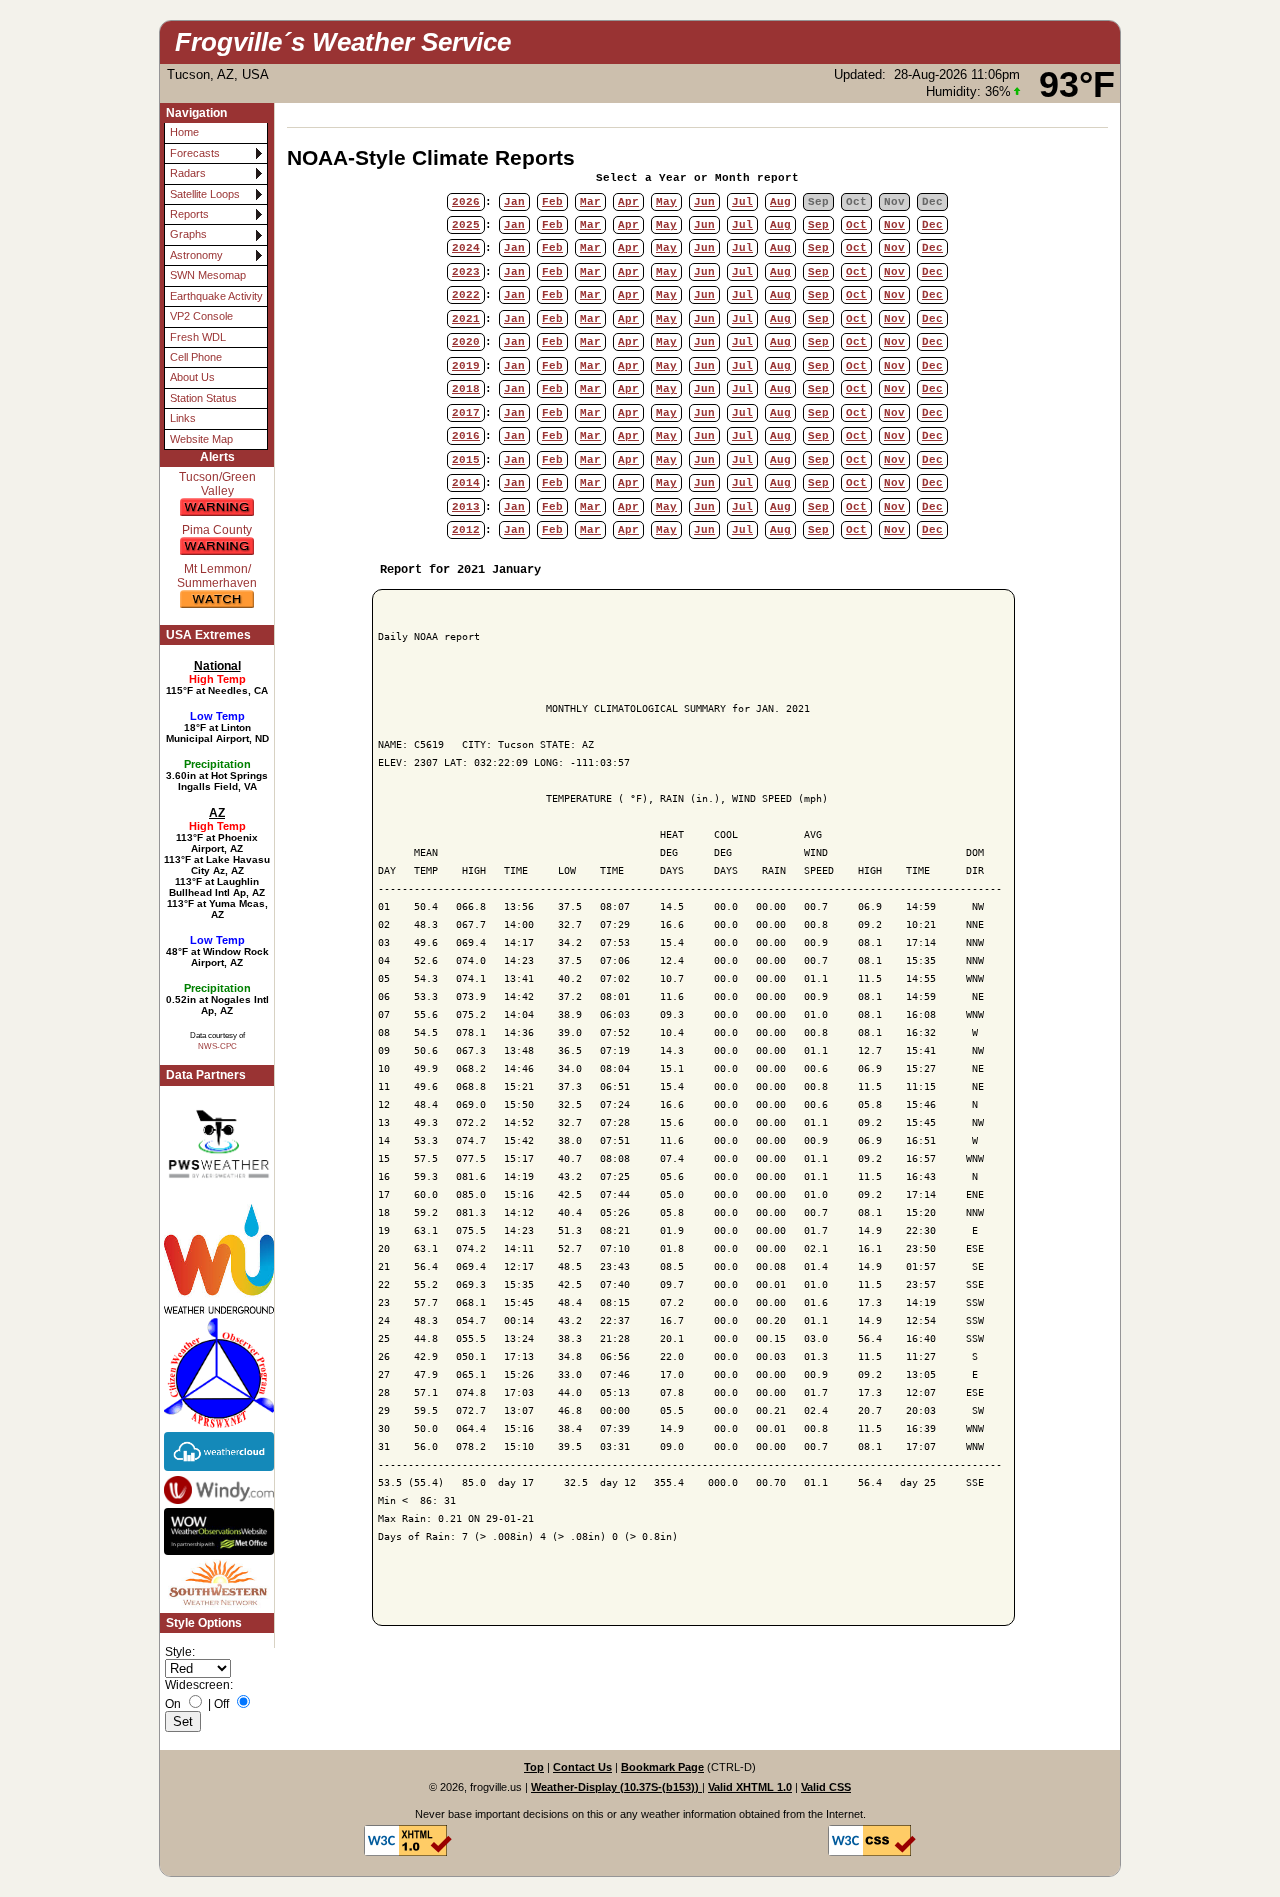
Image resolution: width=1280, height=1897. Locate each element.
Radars (188, 173)
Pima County (217, 530)
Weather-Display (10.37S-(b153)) (616, 1787)
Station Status (203, 398)
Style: (180, 1652)
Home (184, 132)
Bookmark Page (662, 1767)
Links (183, 418)
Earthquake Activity (216, 296)
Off (221, 1704)
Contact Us (582, 1767)
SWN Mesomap (208, 275)
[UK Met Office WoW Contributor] (217, 1531)
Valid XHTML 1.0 (750, 1787)
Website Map (201, 439)
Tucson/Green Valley (217, 484)
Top (534, 1767)
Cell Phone (196, 357)
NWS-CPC (217, 1046)
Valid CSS (826, 1787)
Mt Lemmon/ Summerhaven (217, 576)
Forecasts (195, 153)
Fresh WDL (198, 337)
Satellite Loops (205, 194)
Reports (189, 214)
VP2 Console (201, 316)
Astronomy (196, 255)
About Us (192, 377)
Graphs (188, 234)
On (173, 1704)
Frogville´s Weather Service (343, 42)
